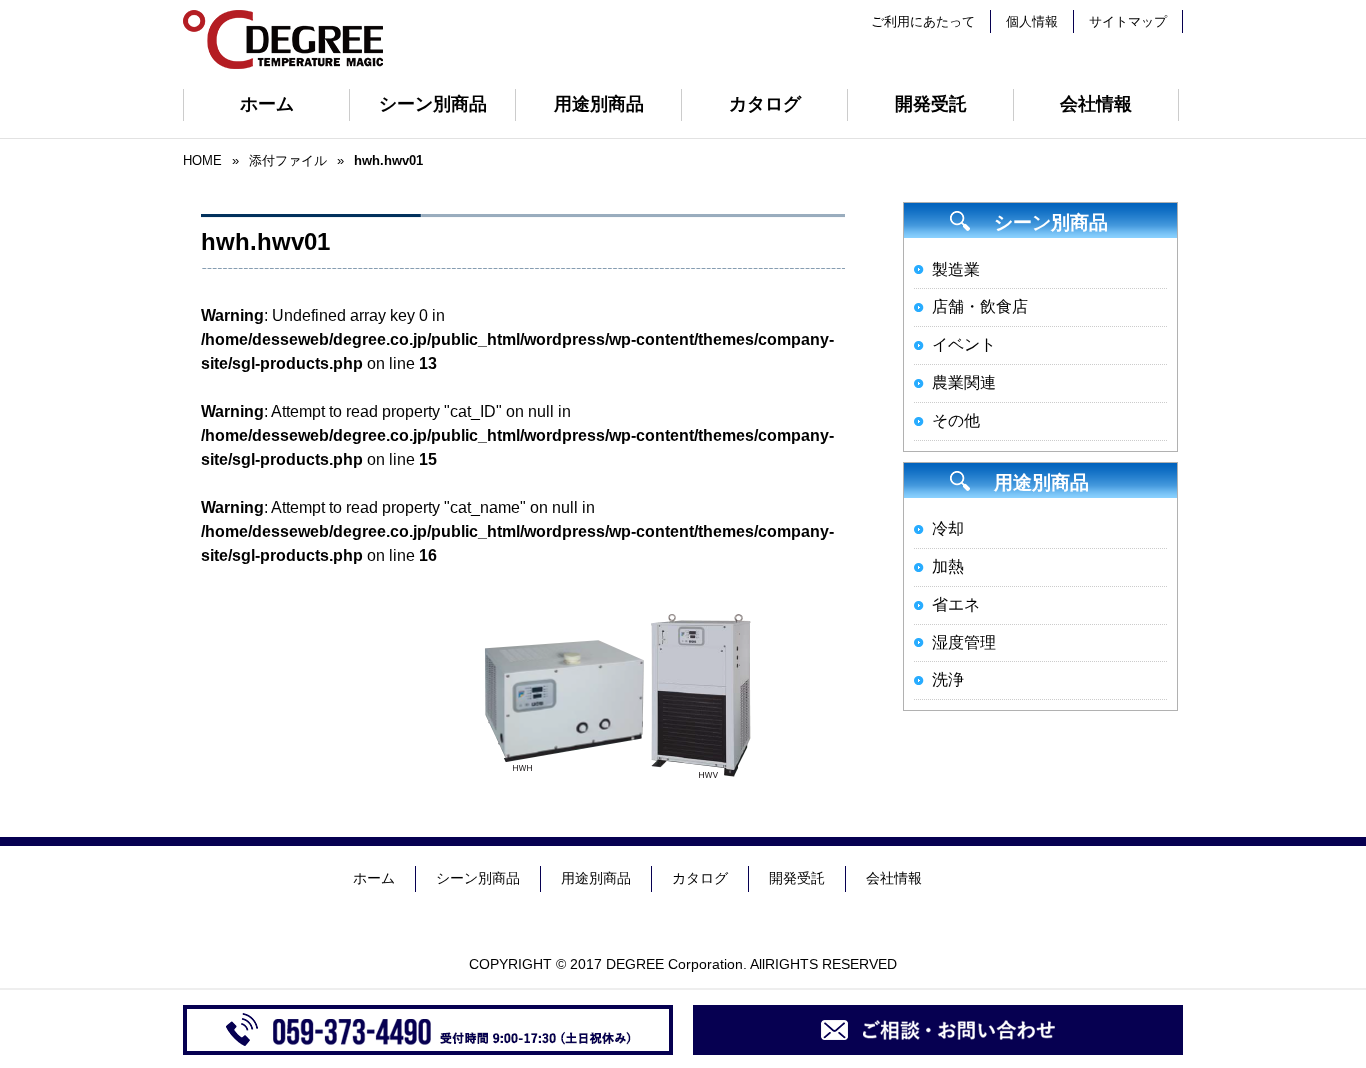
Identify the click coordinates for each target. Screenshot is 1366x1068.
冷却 (948, 528)
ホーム (267, 104)
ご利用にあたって (923, 21)
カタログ (765, 104)
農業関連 (964, 382)
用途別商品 (599, 104)
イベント (964, 344)
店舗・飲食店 (980, 306)
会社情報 (1096, 104)
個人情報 (1032, 21)
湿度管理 (964, 642)
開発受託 (931, 104)
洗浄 (948, 679)
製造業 (956, 269)
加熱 (948, 566)
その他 (956, 420)
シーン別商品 (433, 104)
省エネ (956, 604)
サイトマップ (1128, 21)
